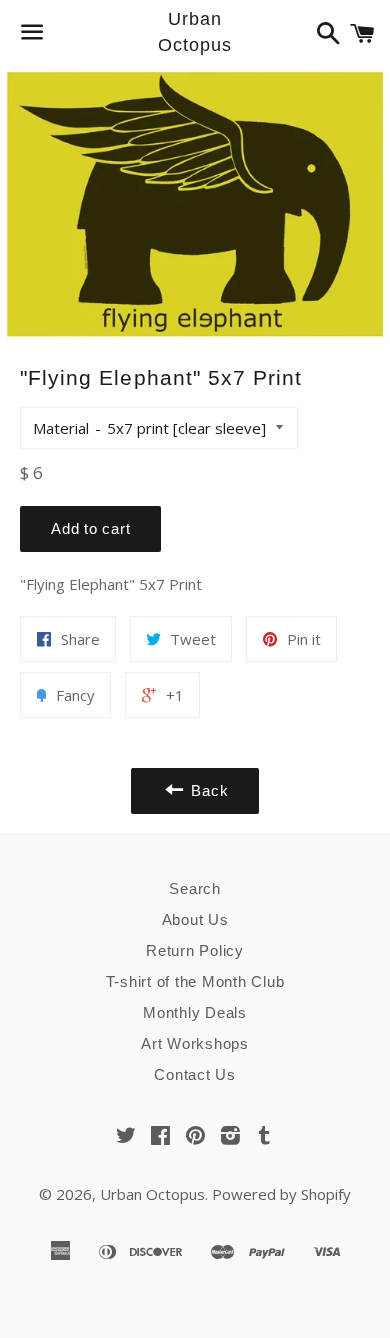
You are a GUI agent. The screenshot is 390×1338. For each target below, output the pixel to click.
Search (195, 888)
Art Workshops (195, 1043)
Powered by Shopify (281, 1194)
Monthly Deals (195, 1012)
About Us (195, 919)
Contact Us (195, 1074)
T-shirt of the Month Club (195, 981)
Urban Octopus (194, 31)
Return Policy (195, 950)
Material (61, 428)
